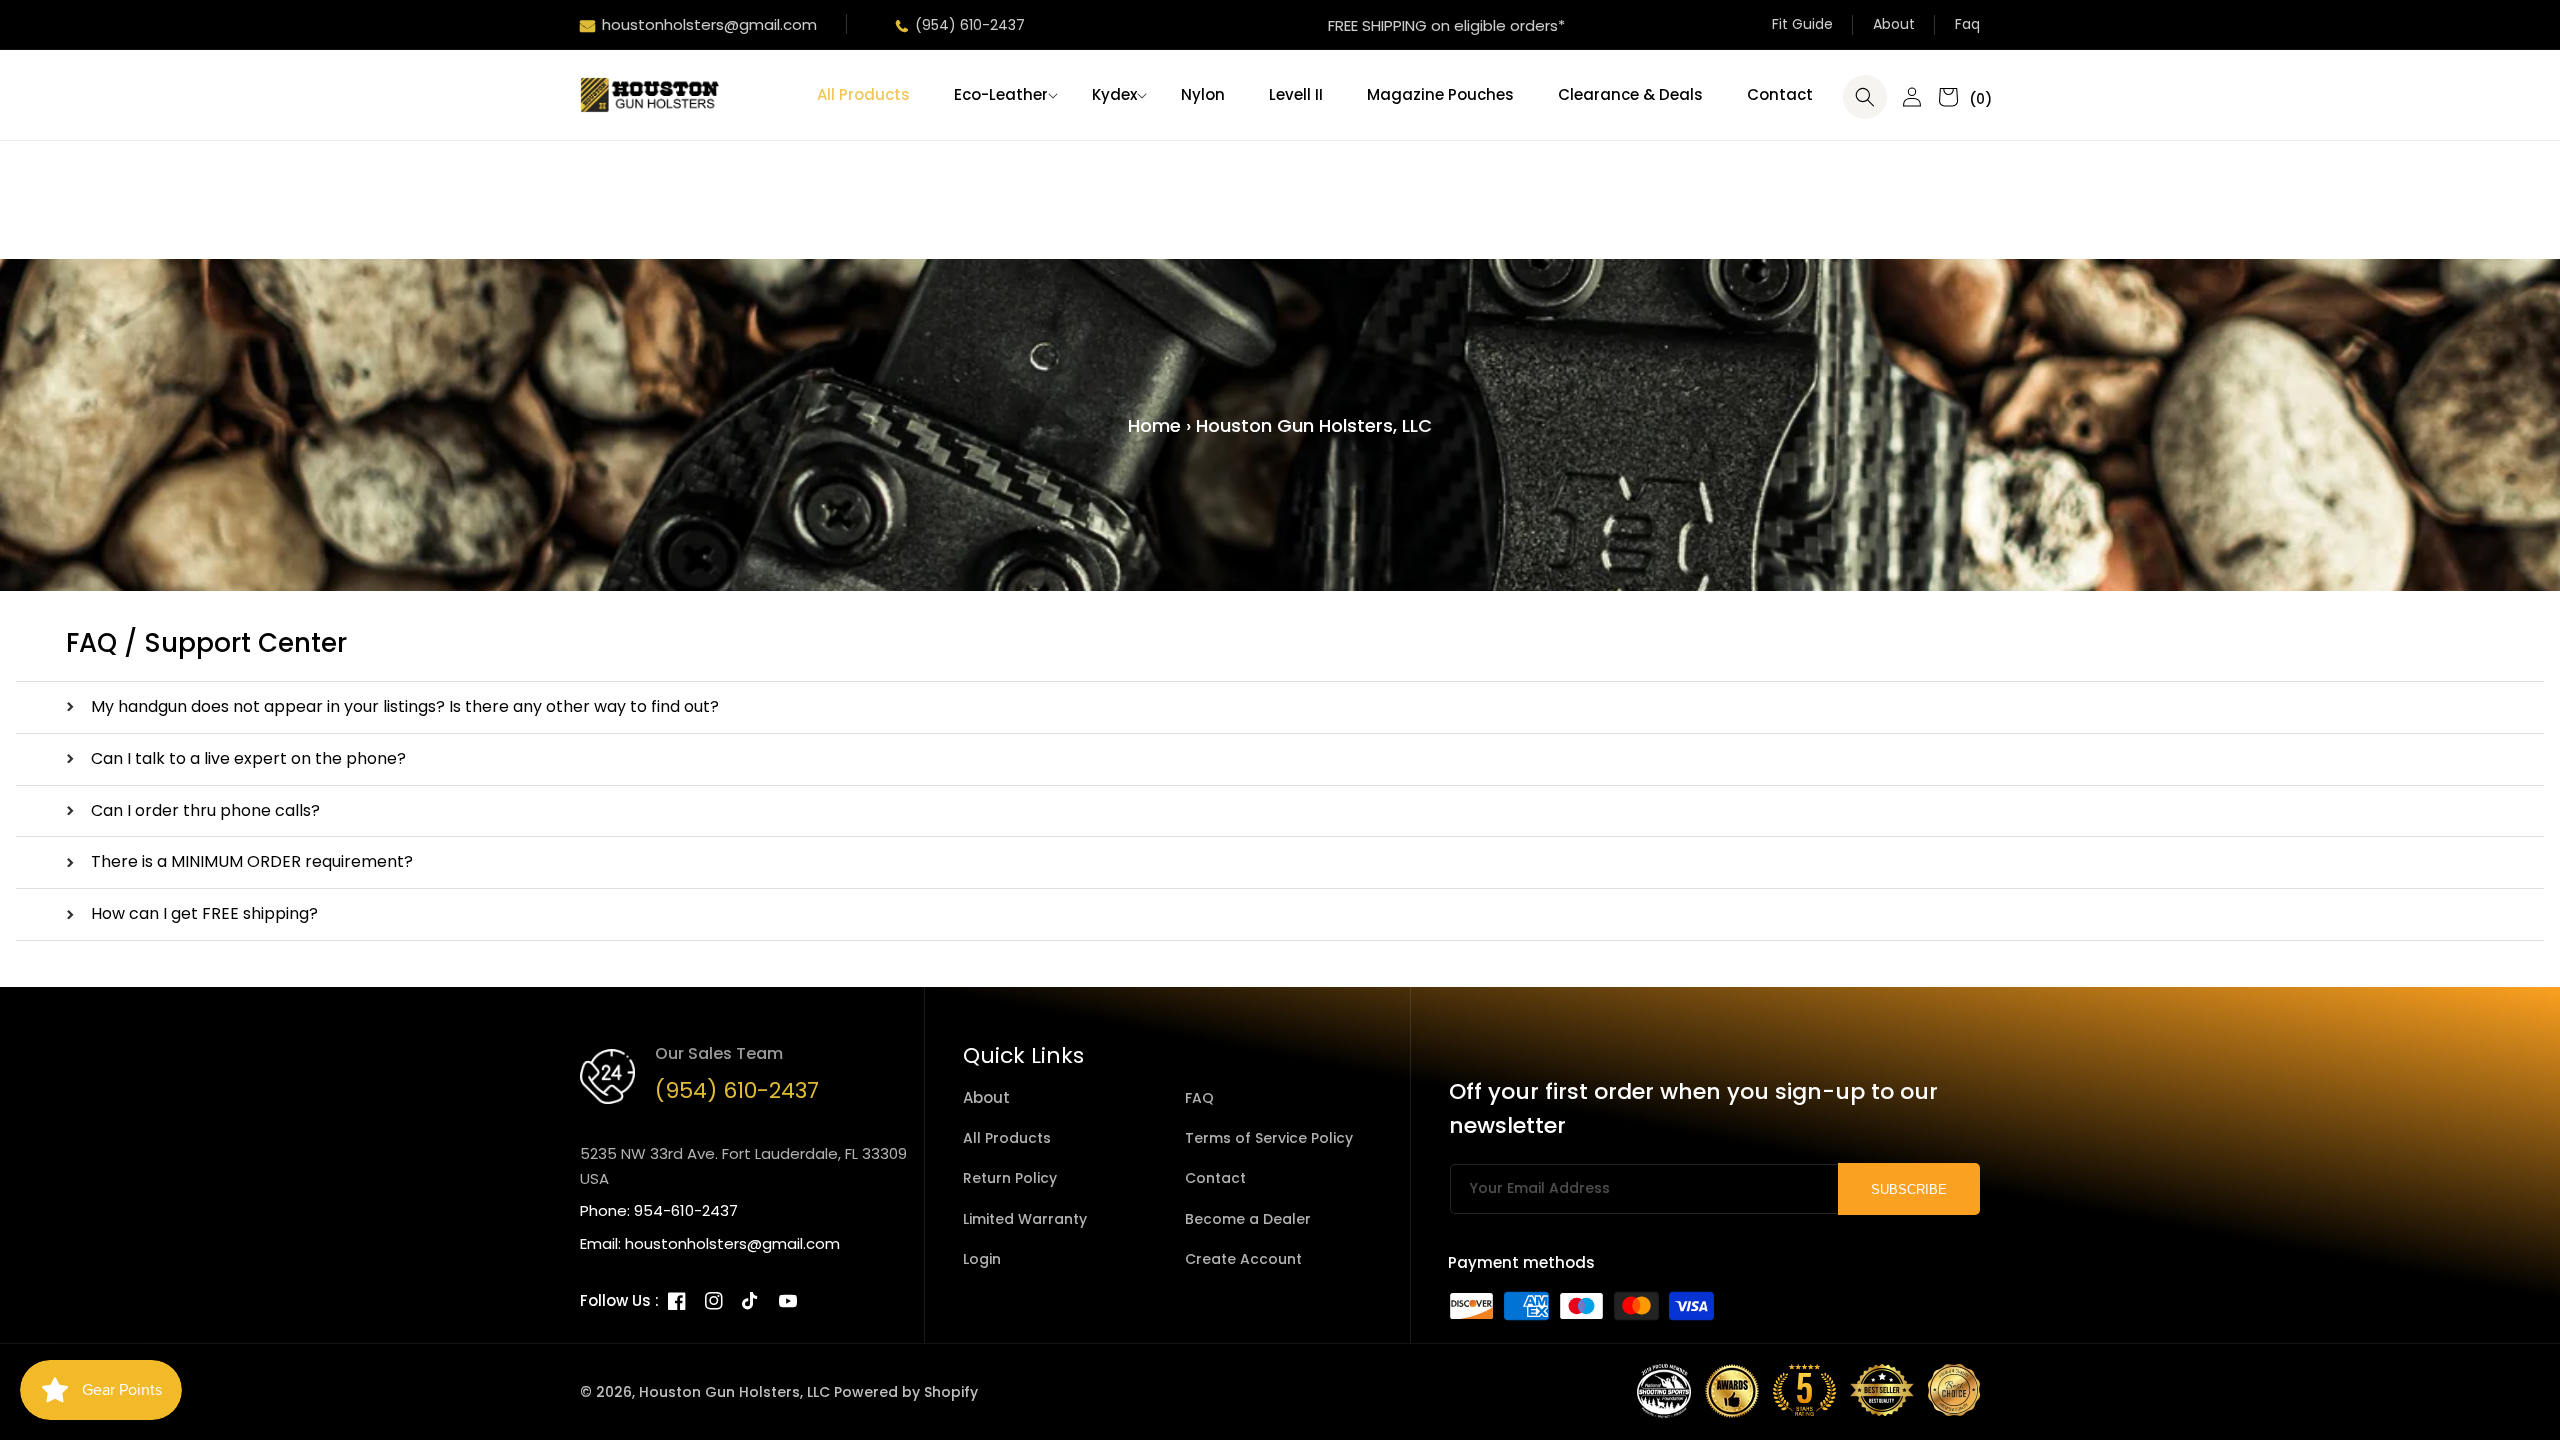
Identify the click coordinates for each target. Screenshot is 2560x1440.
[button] (1001, 95)
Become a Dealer (1248, 1219)
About (1894, 24)
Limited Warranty (1025, 1219)
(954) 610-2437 (970, 25)
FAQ (1199, 1098)
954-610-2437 (686, 1210)
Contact (1215, 1178)
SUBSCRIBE (1909, 1189)
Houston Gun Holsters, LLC (734, 1392)
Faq (1967, 24)
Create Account (1243, 1259)
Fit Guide (1802, 24)
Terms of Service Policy (1269, 1138)
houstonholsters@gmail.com (709, 24)
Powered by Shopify (906, 1392)
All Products (1007, 1138)
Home (1154, 425)
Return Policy (1010, 1178)
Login (982, 1259)
